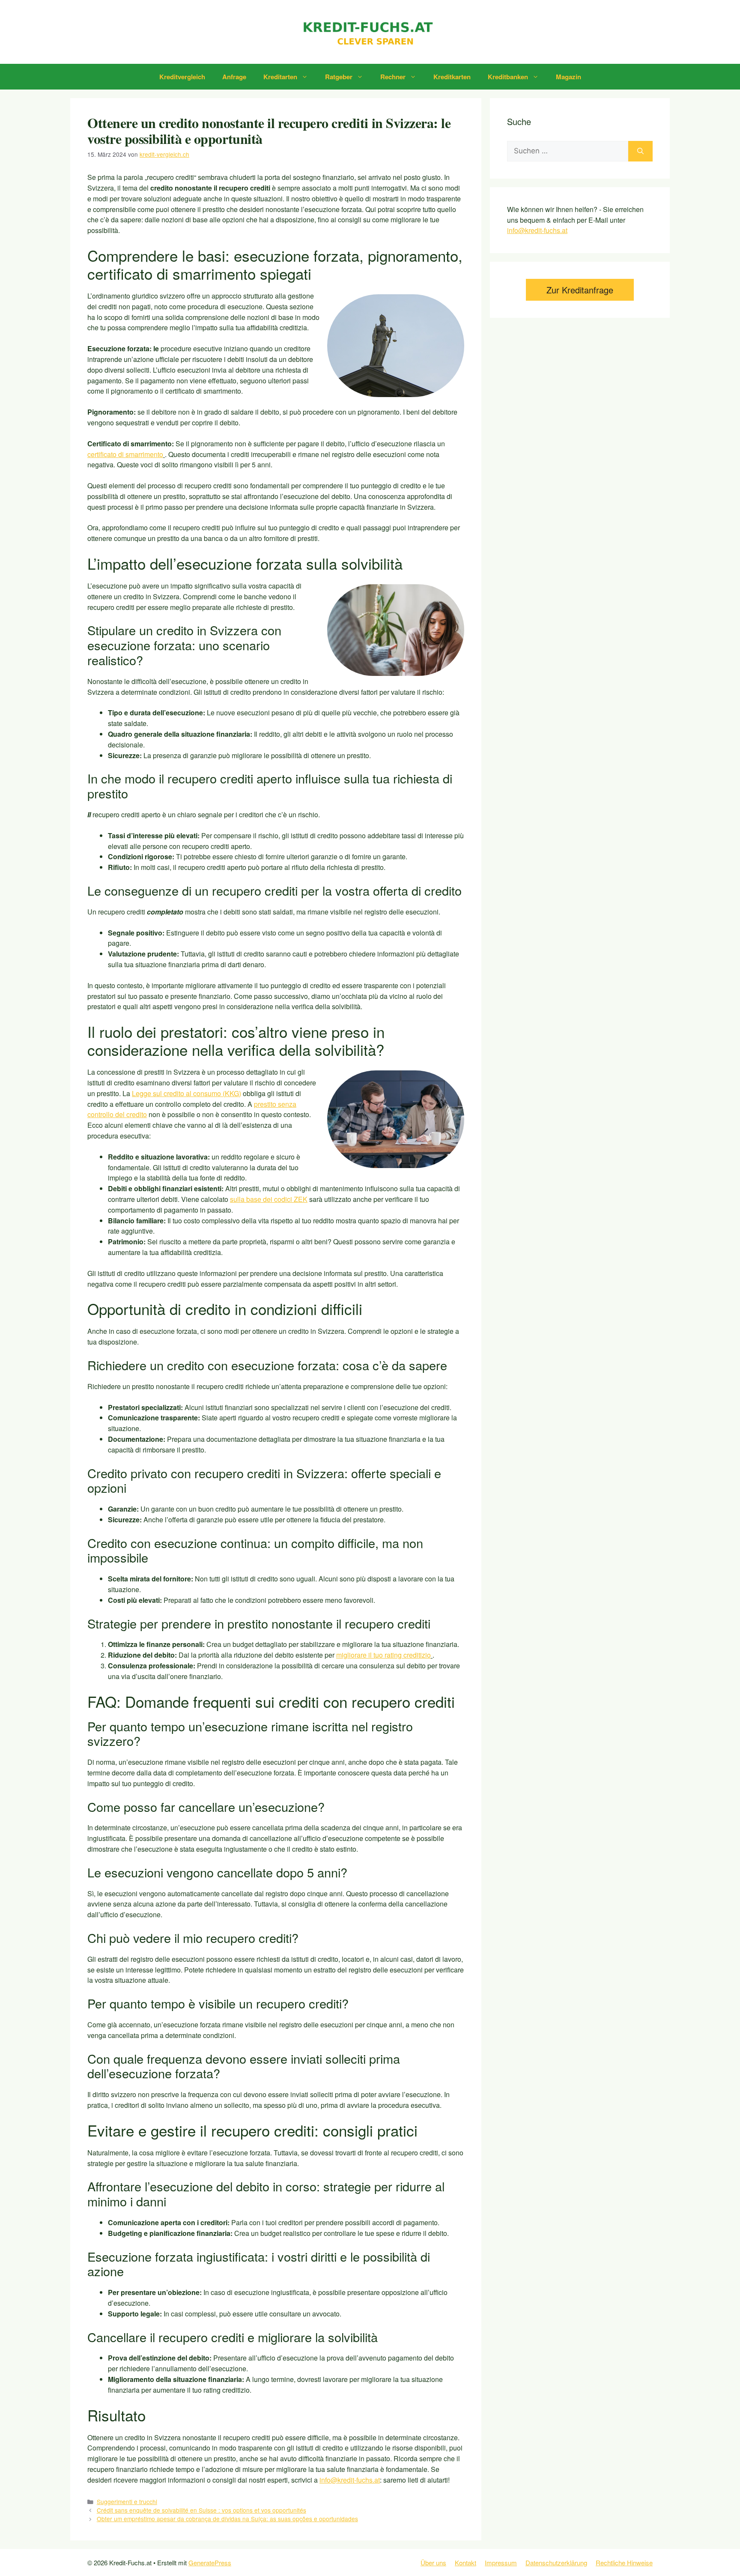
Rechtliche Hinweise (624, 2563)
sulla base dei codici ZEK (269, 1199)
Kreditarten (280, 77)
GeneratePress (210, 2563)
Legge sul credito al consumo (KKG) (186, 1093)
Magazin (568, 77)
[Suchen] (640, 151)
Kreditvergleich (182, 77)
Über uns (433, 2563)
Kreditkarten (452, 77)
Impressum (501, 2563)
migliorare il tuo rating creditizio (383, 1655)
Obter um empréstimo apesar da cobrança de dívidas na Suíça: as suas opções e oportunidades (227, 2519)
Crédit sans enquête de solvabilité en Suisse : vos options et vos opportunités (201, 2510)
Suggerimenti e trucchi (127, 2501)
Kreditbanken (508, 77)
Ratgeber (339, 77)
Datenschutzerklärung (556, 2563)
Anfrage (234, 77)
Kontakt (465, 2563)
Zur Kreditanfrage (580, 290)
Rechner (393, 77)
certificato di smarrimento (125, 454)
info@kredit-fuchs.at (537, 230)
